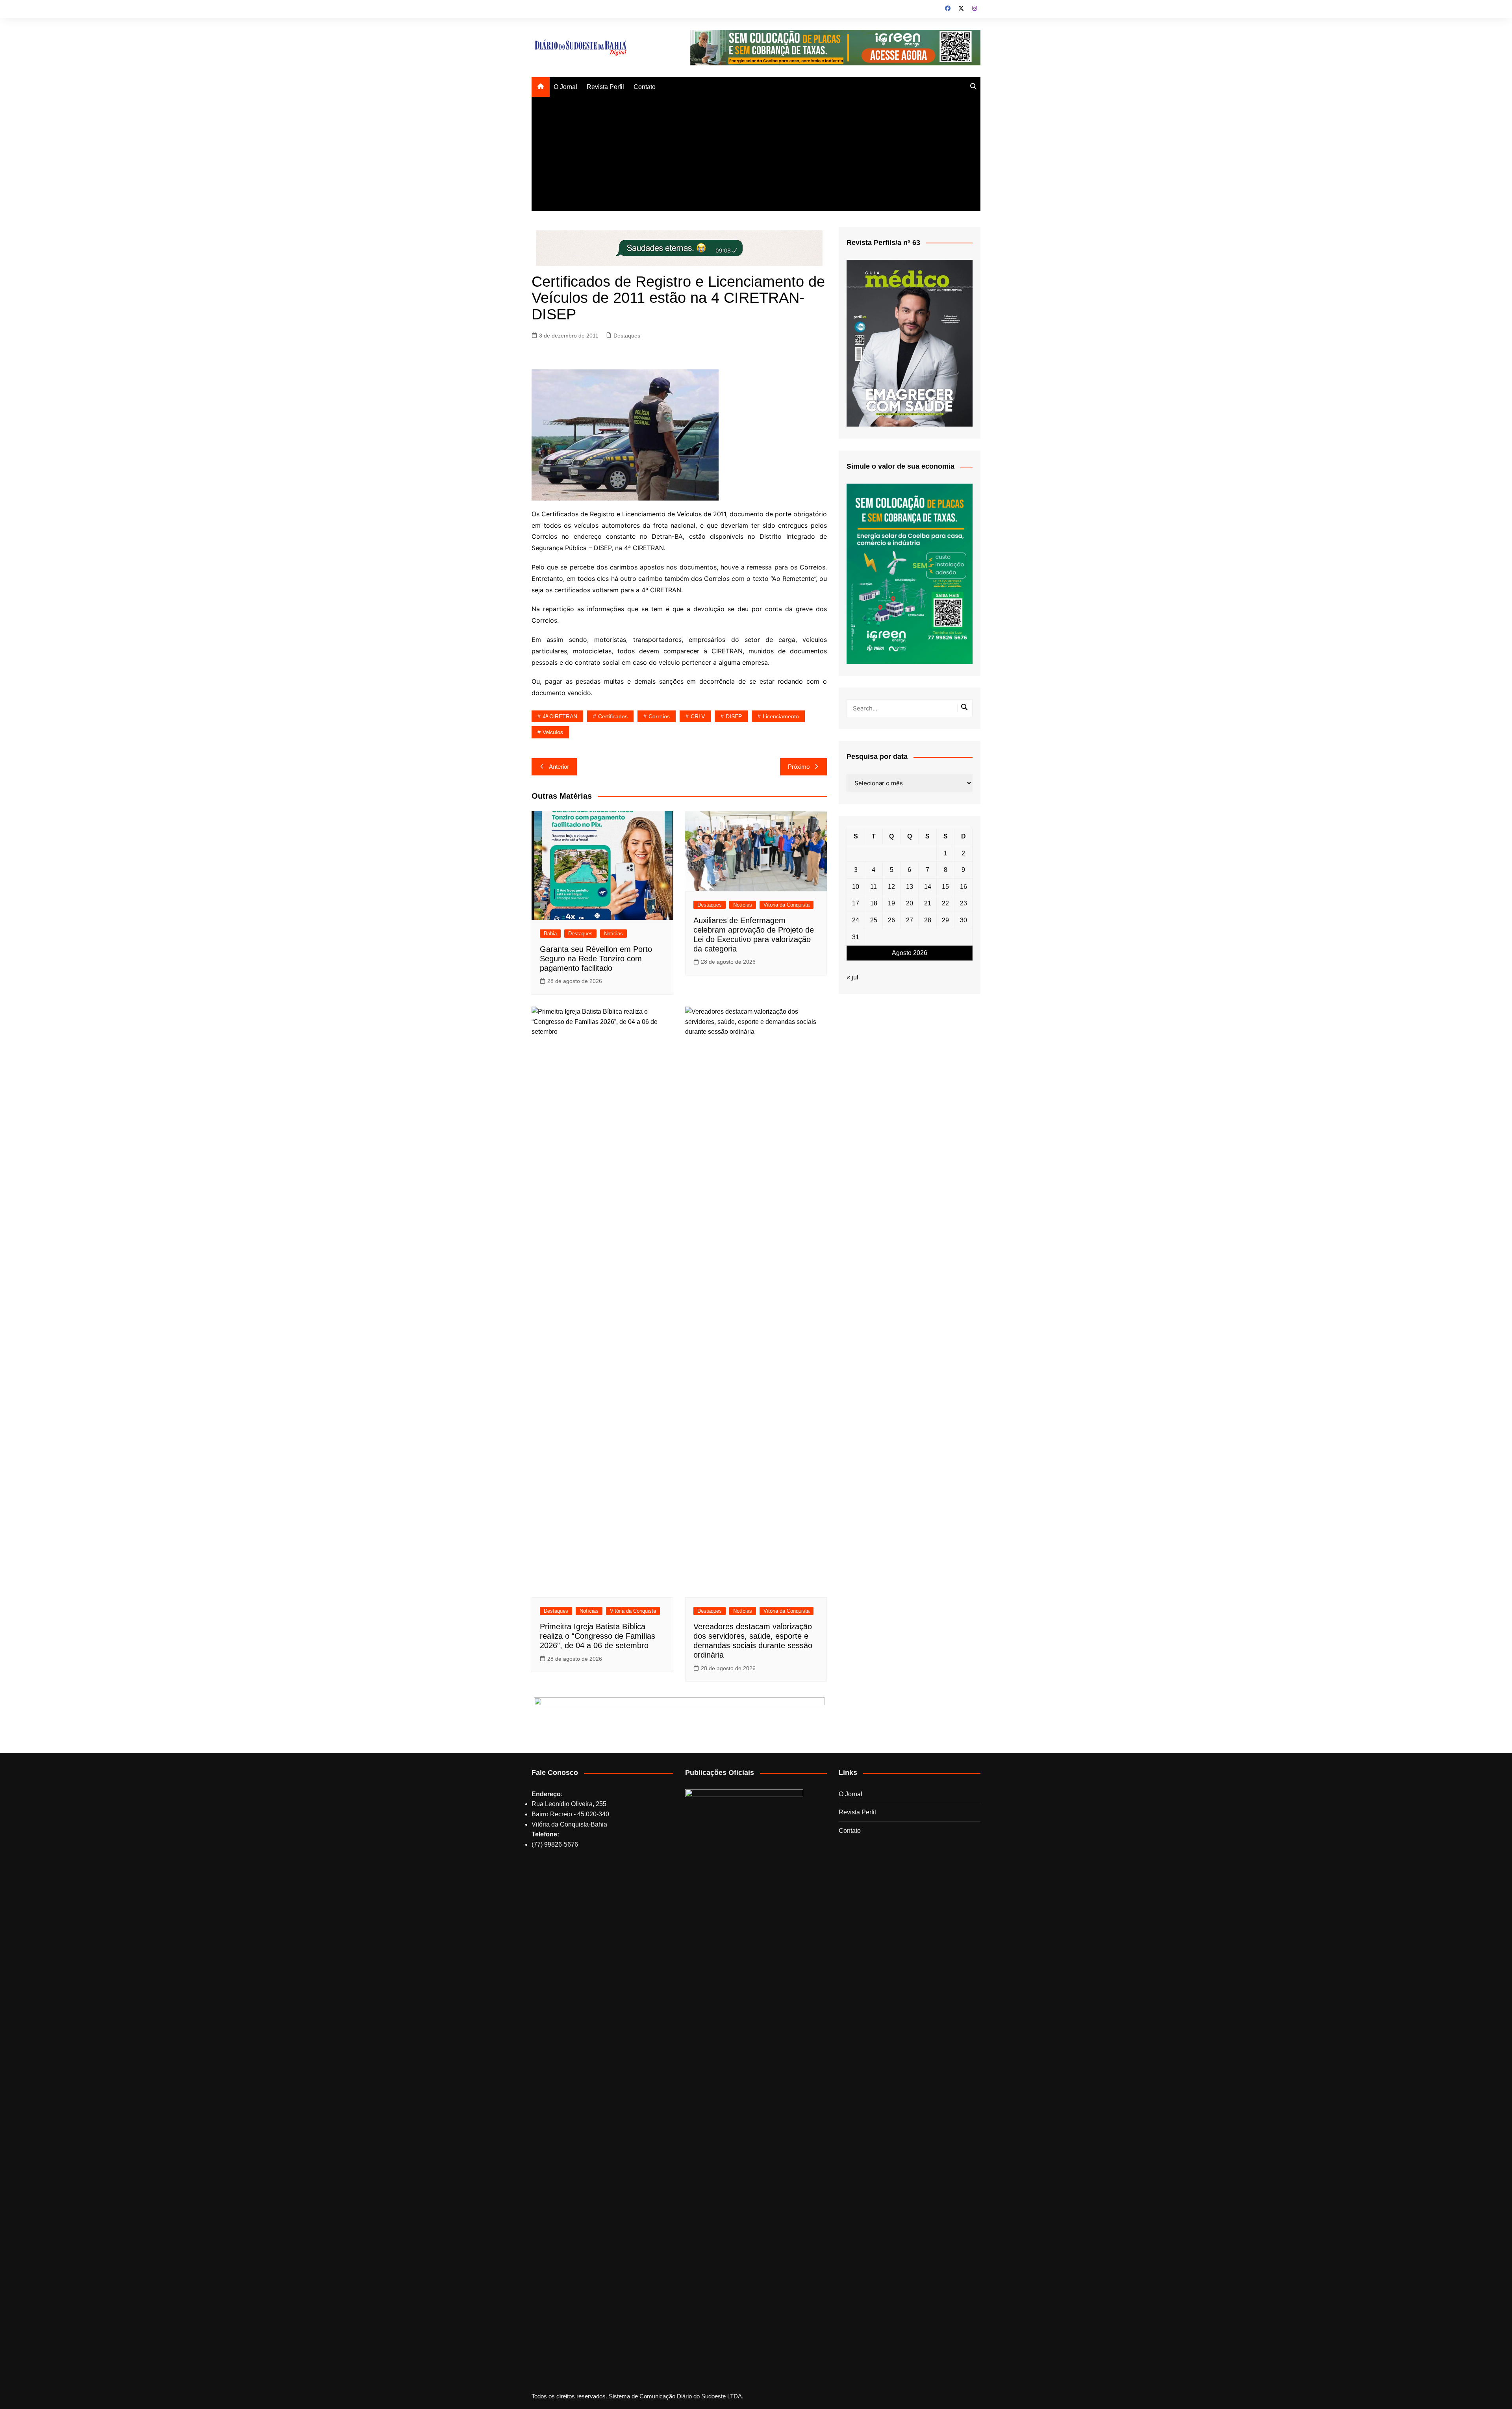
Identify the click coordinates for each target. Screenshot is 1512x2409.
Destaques (627, 336)
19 (891, 903)
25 (874, 920)
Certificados (613, 716)
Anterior (559, 767)
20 (910, 903)
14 (928, 887)
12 (891, 887)
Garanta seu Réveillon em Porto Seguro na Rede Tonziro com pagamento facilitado (596, 959)
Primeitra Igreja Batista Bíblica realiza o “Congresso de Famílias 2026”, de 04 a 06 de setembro (598, 1636)
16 (964, 887)
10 (856, 887)
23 (964, 903)
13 (910, 887)
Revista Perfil (605, 87)
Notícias (613, 934)
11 (874, 887)
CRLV (698, 716)
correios (659, 716)
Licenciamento (781, 716)
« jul (852, 977)
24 (856, 920)
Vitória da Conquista (787, 905)
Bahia (550, 934)
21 (928, 903)
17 (856, 903)
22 (945, 903)
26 (891, 920)
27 (910, 920)
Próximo (799, 767)
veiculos (553, 732)
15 (945, 887)
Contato (645, 87)
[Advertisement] (756, 156)
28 (928, 920)
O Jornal (565, 87)
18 (874, 903)
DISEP (734, 716)
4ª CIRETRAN (560, 716)
